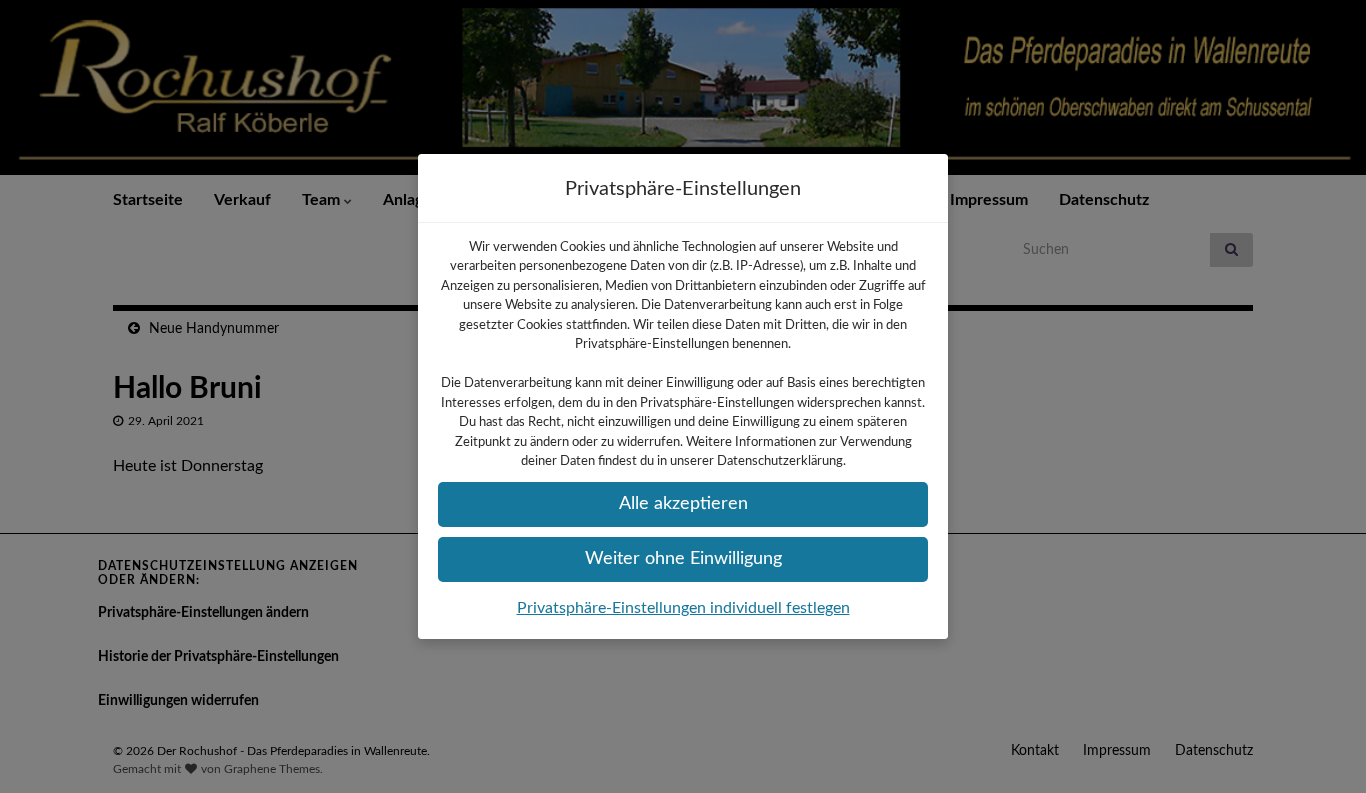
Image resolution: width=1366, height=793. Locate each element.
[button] (683, 504)
